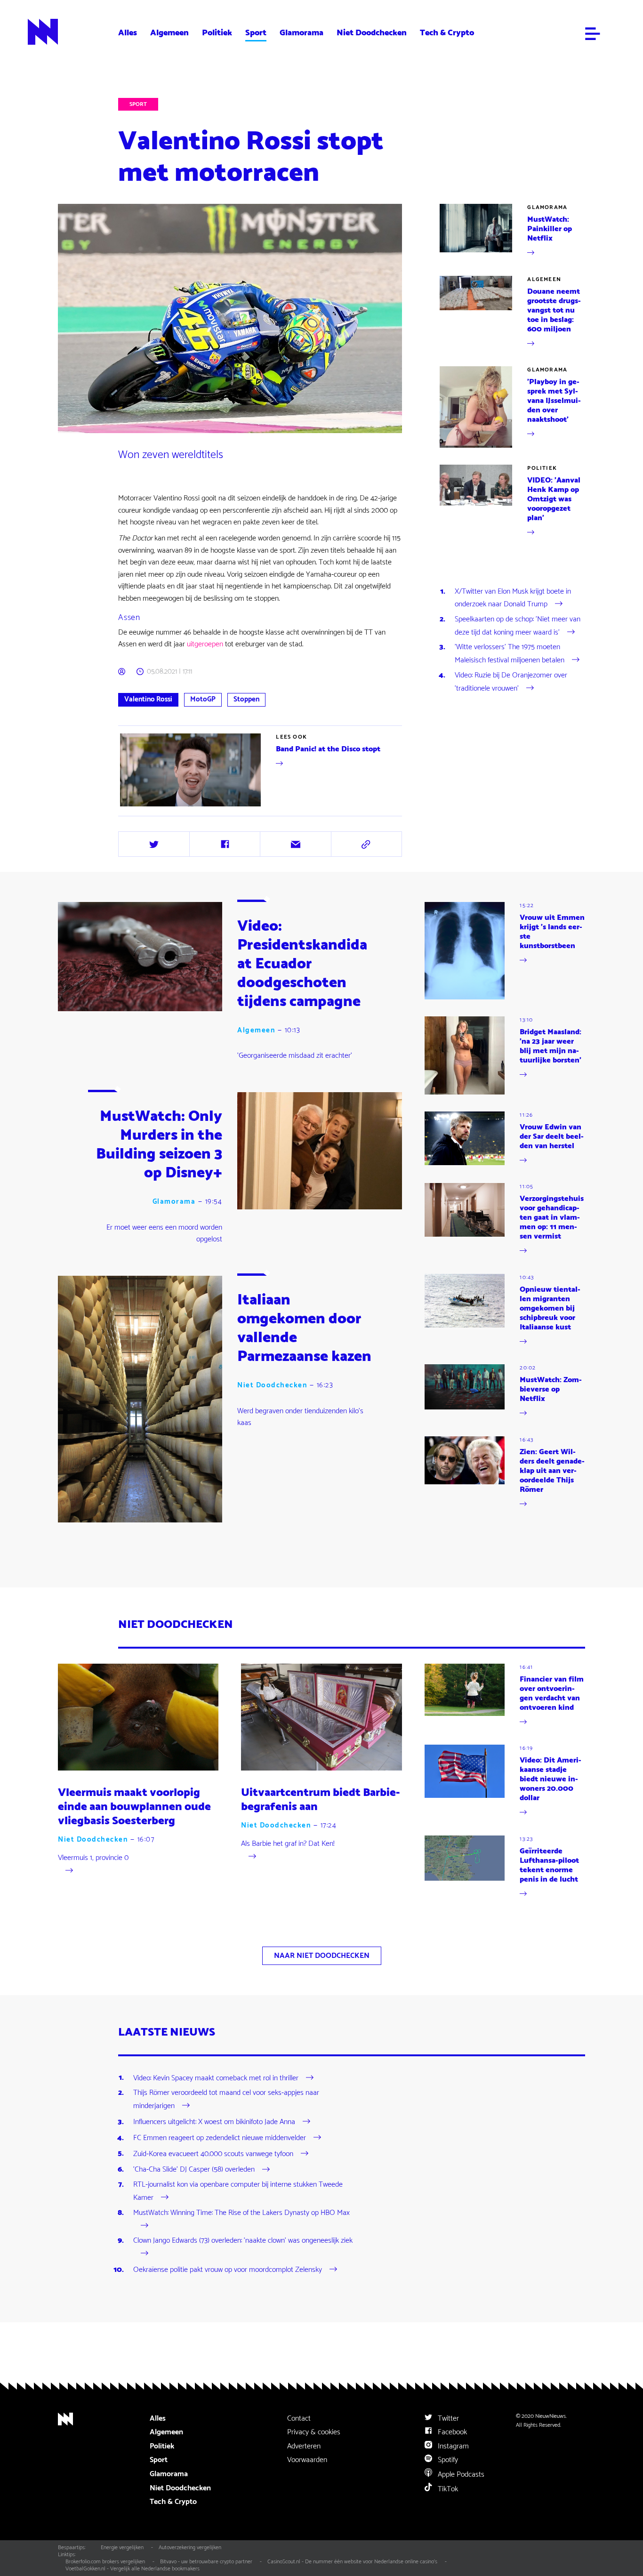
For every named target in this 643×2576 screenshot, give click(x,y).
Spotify (447, 2460)
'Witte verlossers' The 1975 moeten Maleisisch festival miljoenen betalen (510, 654)
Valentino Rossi (148, 699)
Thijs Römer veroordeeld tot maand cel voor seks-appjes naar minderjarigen (226, 2099)
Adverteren (304, 2446)
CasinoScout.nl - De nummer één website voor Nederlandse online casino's (352, 2562)
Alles (128, 33)
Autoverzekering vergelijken (190, 2548)
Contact (299, 2419)
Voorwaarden (307, 2460)
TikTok (447, 2489)
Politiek (217, 33)
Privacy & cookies (314, 2432)
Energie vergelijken (122, 2548)
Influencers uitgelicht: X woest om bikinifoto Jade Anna (214, 2122)
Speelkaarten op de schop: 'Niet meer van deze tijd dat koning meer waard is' (518, 626)
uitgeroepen (205, 644)
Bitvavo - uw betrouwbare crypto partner (206, 2562)
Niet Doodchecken (372, 33)
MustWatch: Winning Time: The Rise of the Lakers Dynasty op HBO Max (241, 2213)
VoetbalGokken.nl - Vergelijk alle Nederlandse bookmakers (133, 2569)
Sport (256, 33)
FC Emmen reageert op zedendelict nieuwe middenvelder (220, 2138)
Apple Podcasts (460, 2475)
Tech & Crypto (447, 33)
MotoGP (203, 699)
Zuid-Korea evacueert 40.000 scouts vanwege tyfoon (213, 2153)
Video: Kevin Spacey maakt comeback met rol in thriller (216, 2078)
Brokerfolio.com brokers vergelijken (105, 2562)
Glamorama (301, 33)
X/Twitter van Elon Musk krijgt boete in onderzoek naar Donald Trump (513, 598)
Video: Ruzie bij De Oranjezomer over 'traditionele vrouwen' (511, 682)
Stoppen (246, 699)
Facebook (451, 2432)
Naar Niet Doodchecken (322, 1956)
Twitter (447, 2419)
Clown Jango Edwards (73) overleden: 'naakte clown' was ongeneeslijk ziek (243, 2241)
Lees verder (136, 808)
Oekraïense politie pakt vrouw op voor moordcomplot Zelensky (228, 2270)
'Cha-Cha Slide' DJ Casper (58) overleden (194, 2169)
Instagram (452, 2446)
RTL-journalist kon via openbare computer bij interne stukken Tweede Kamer (238, 2191)
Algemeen (169, 33)
